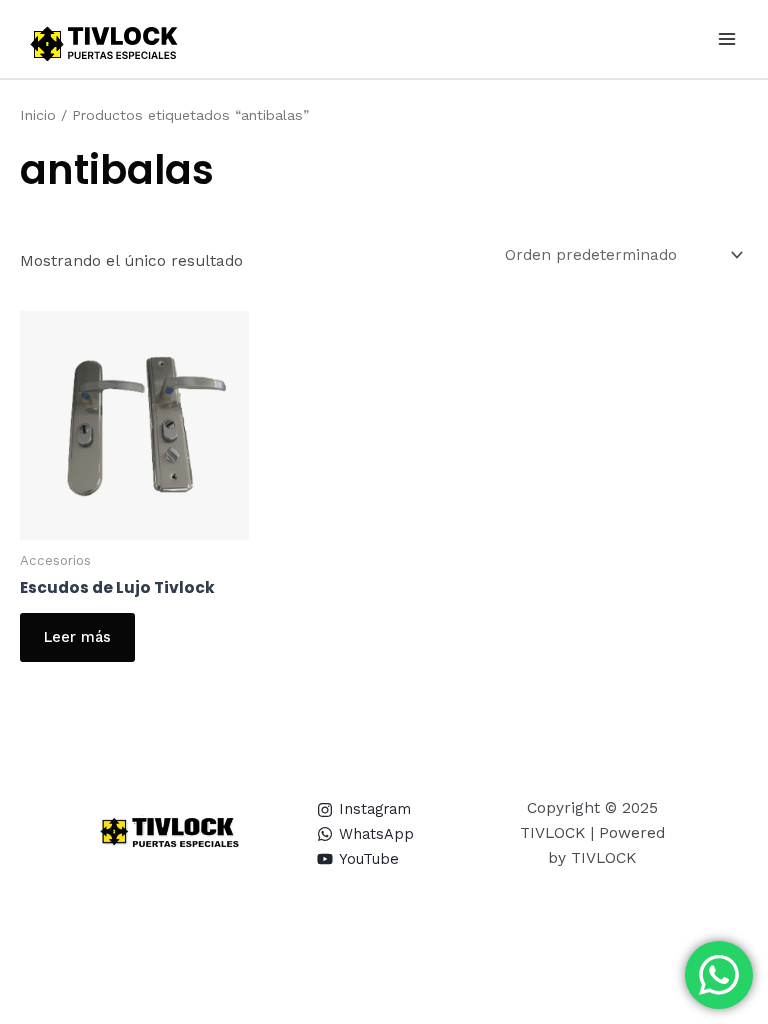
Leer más (77, 637)
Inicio (38, 115)
